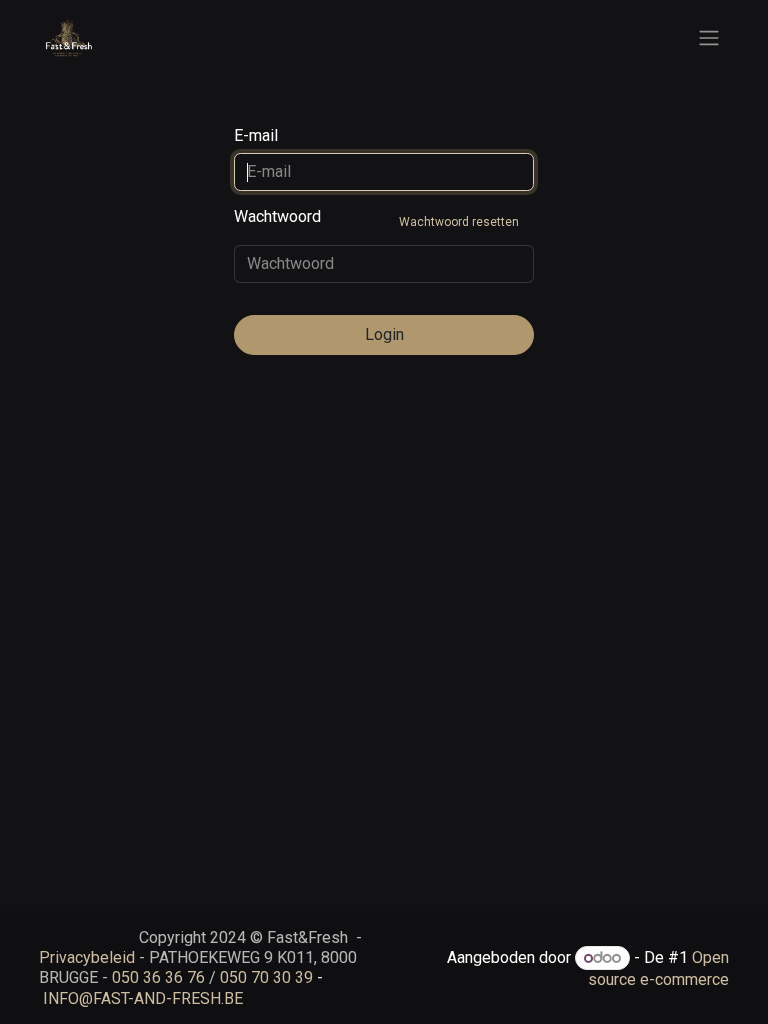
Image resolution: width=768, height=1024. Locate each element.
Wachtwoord (376, 218)
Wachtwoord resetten (459, 222)
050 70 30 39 (266, 977)
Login (384, 334)
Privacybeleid (87, 957)
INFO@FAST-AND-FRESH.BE (143, 998)
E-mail (256, 135)
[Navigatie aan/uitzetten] (709, 38)
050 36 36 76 (158, 977)
